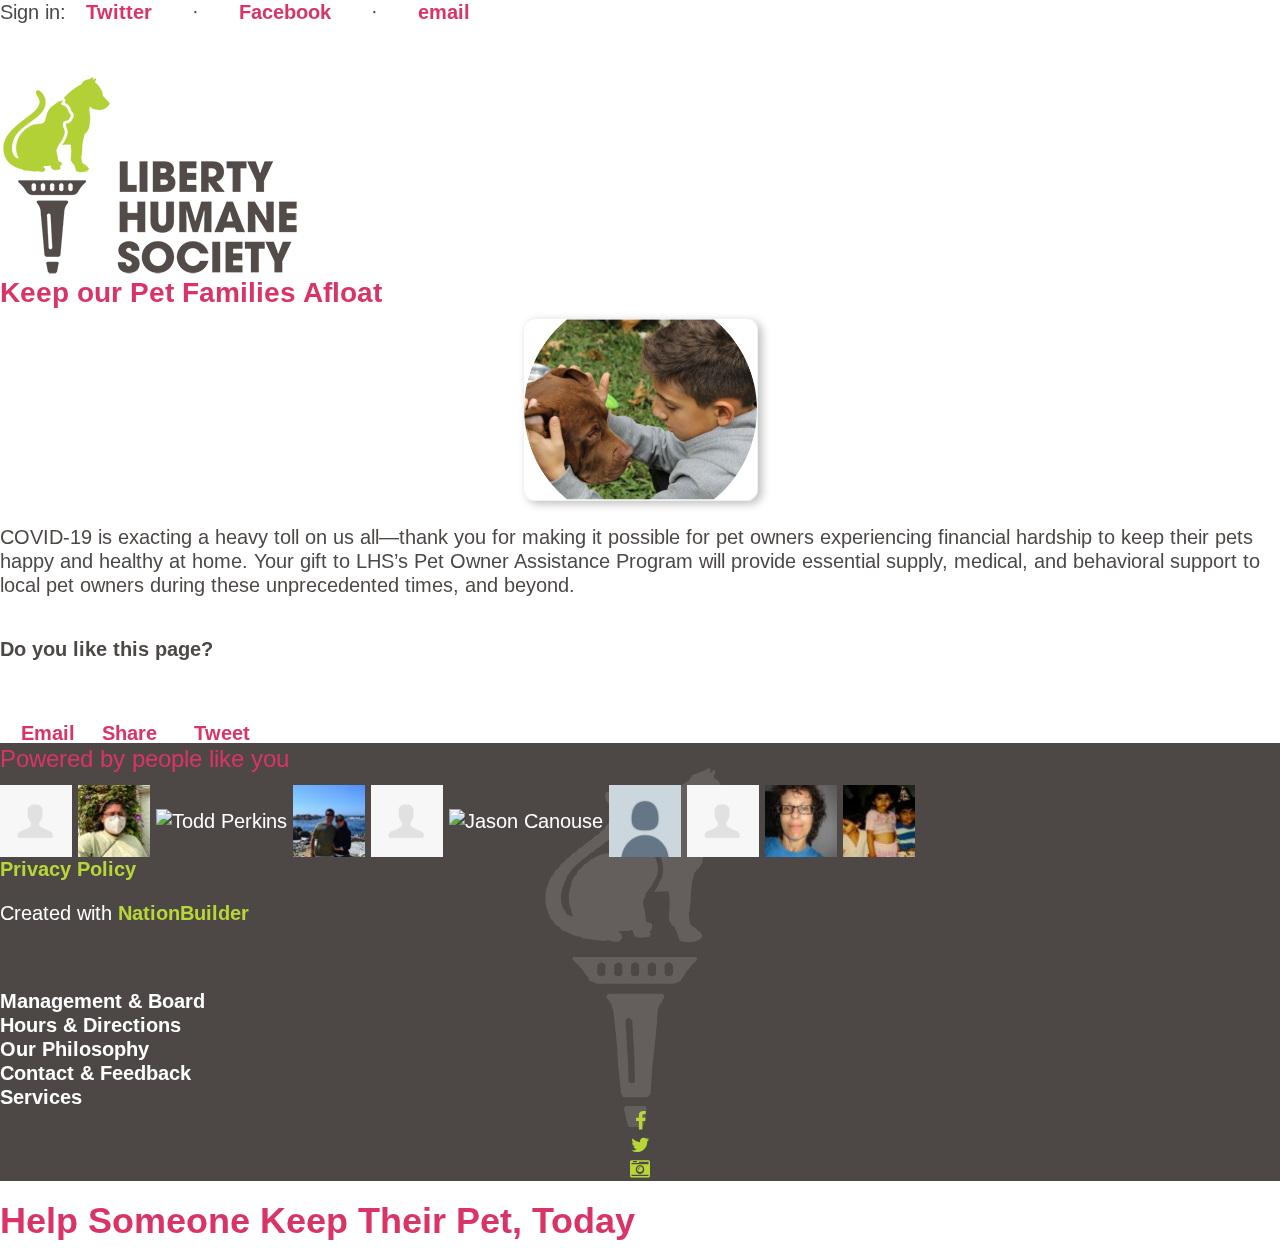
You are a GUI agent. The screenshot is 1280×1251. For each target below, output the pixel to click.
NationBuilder (183, 913)
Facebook (285, 12)
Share (126, 733)
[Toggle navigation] (34, 48)
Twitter (119, 12)
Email (45, 733)
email (444, 12)
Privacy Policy (68, 869)
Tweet (219, 733)
